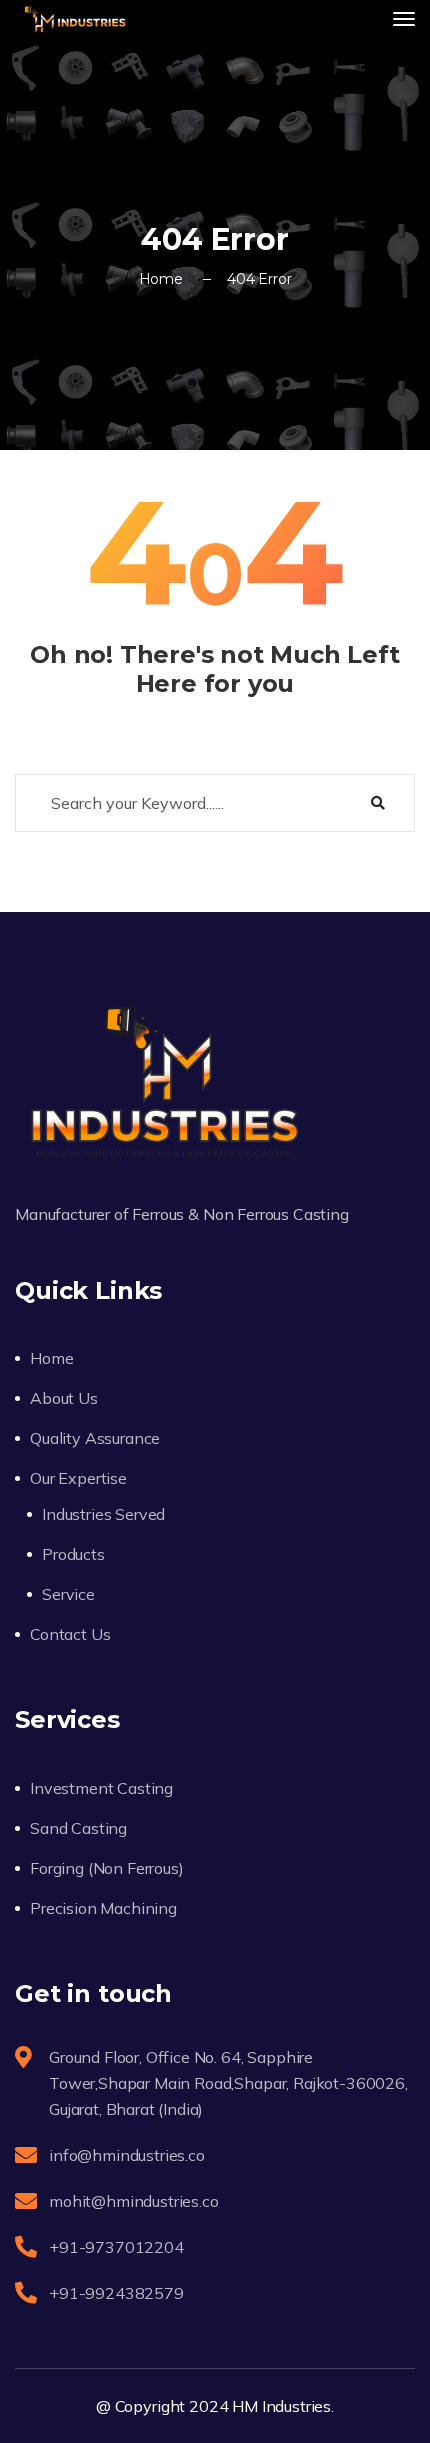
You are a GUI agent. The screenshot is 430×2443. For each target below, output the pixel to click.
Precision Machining (103, 1908)
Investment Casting (101, 1788)
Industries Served (103, 1514)
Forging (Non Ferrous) (107, 1868)
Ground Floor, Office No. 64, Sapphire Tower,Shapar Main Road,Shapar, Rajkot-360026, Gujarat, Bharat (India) (228, 2083)
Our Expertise (78, 1478)
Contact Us (70, 1634)
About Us (64, 1398)
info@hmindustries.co (127, 2155)
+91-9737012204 (116, 2247)
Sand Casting (78, 1828)
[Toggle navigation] (404, 19)
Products (73, 1554)
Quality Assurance (95, 1438)
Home (161, 279)
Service (68, 1594)
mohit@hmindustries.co (134, 2201)
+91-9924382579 (116, 2293)
